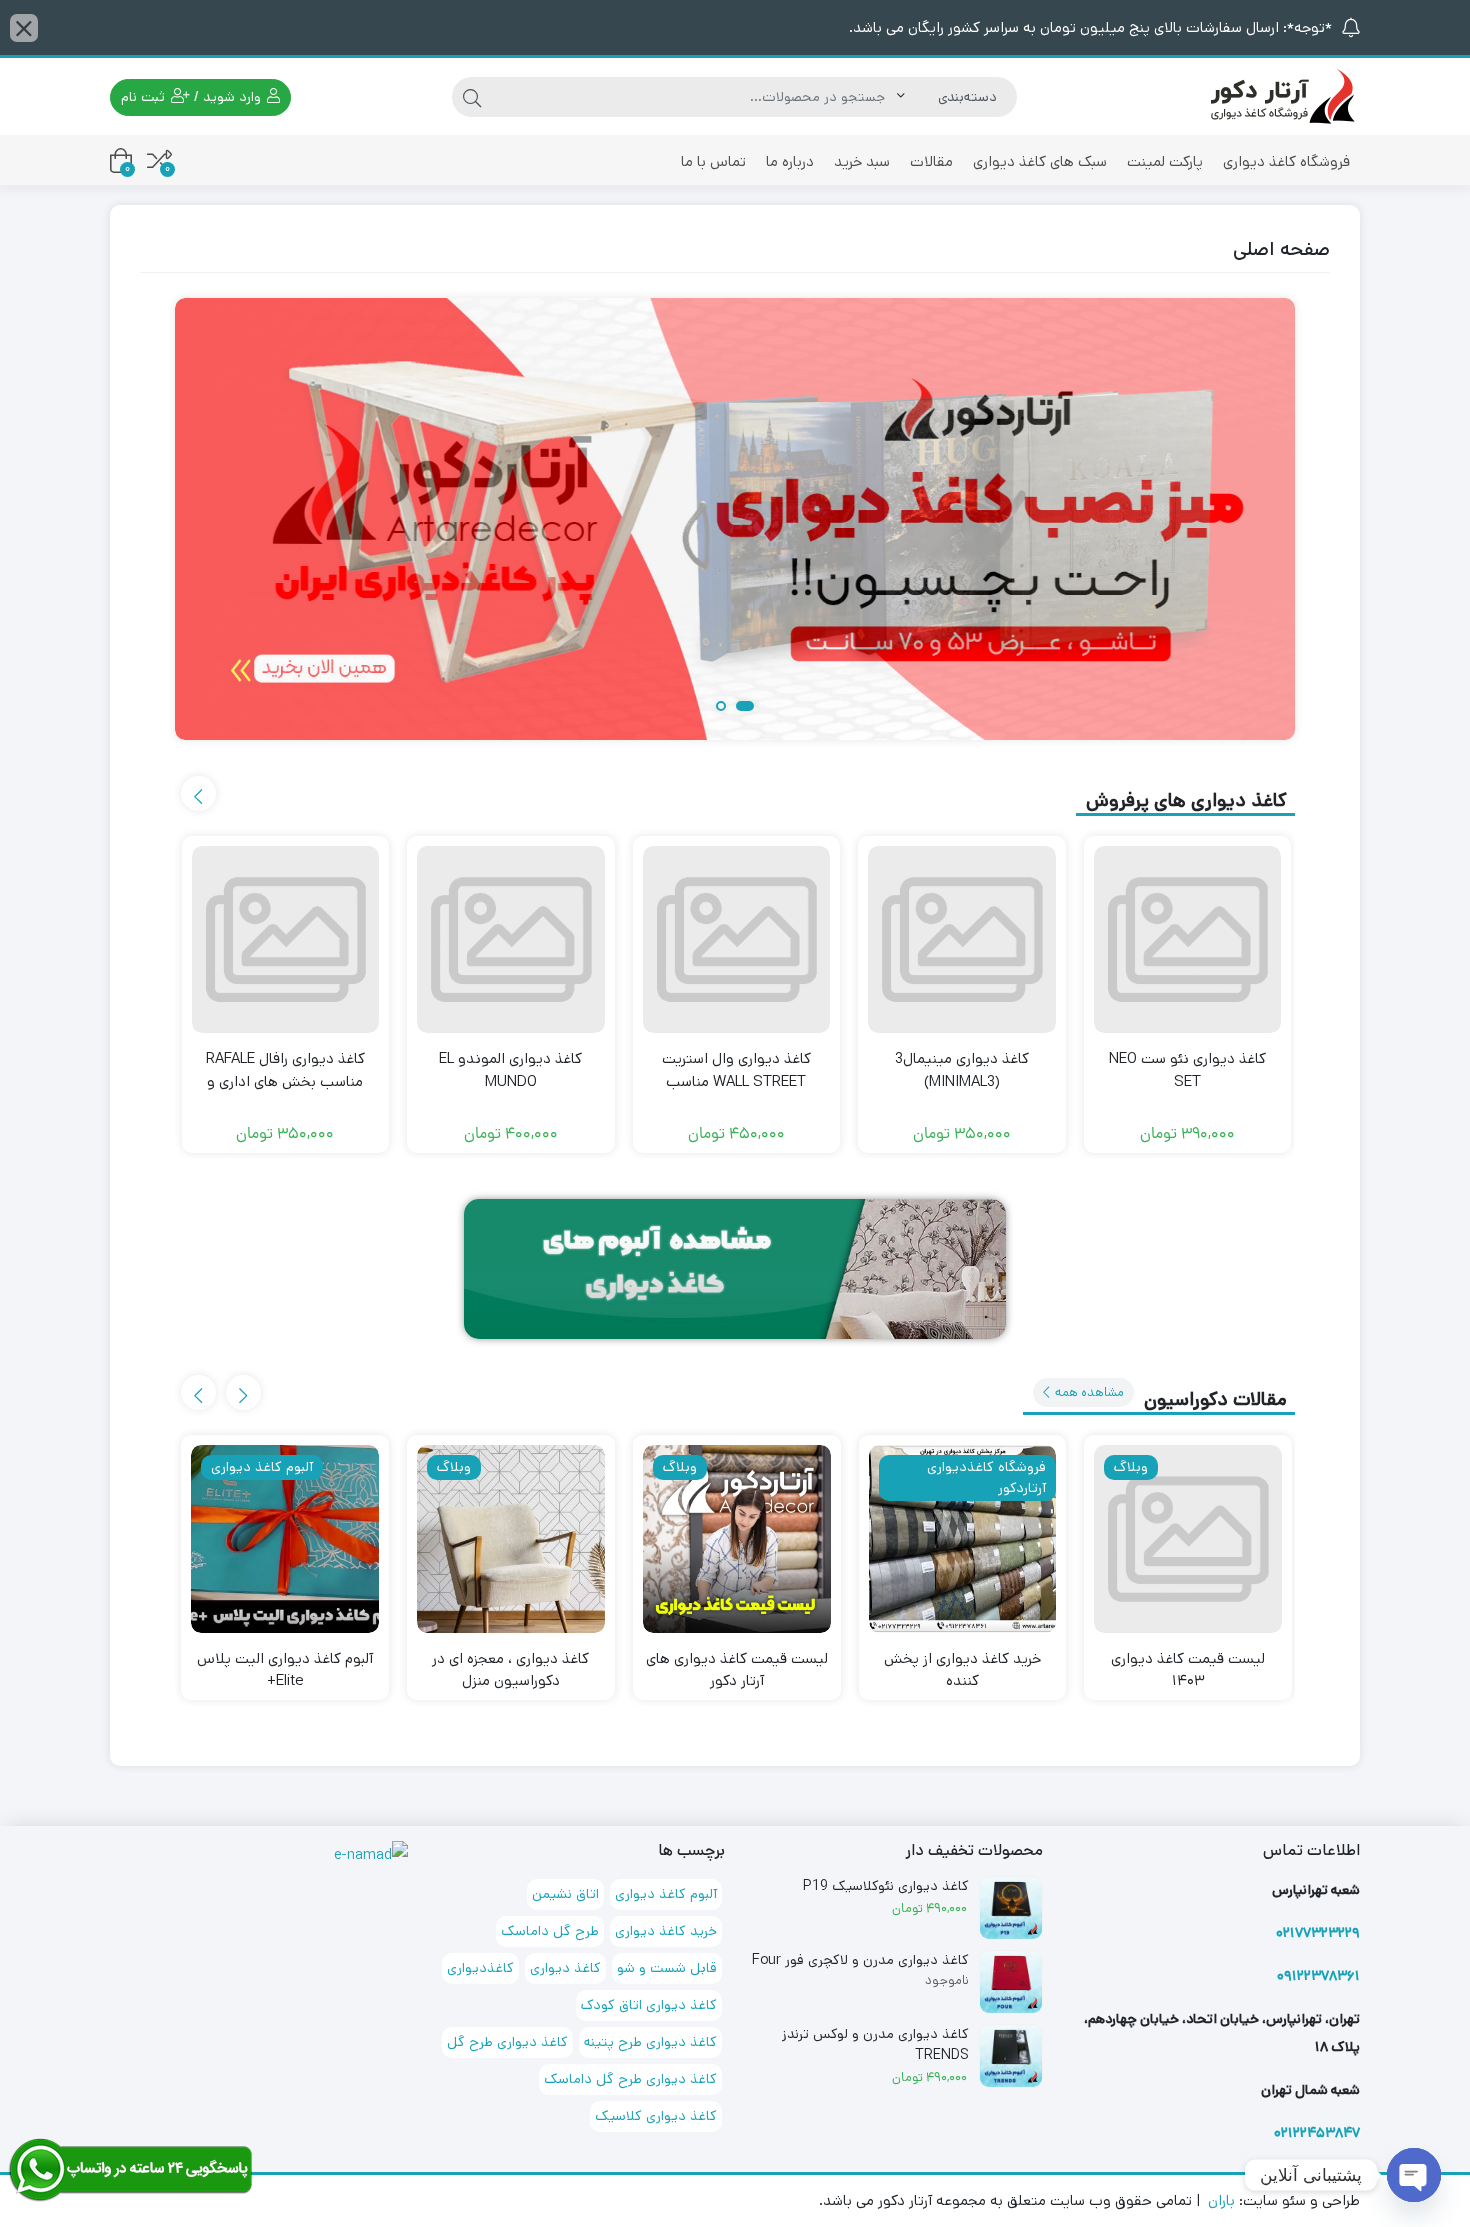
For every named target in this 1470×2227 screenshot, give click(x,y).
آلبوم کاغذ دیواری (666, 1894)
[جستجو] (472, 97)
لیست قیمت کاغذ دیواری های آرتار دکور (737, 1670)
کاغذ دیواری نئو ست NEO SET (1187, 1070)
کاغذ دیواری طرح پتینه (650, 2042)
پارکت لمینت (1165, 161)
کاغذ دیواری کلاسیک (656, 2116)
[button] (745, 707)
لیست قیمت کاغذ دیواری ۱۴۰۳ (1188, 1670)
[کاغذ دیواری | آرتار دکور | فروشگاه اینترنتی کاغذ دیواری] (1280, 95)
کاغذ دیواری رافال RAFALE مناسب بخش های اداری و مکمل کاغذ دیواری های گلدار (285, 1081)
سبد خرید (862, 161)
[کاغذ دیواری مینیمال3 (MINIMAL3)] (962, 940)
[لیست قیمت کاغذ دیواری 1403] (1188, 1539)
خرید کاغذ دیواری (666, 1931)
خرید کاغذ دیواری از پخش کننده (962, 1670)
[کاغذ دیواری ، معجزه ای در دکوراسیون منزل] (511, 1539)
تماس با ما (713, 161)
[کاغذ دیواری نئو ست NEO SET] (1188, 940)
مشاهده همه (1088, 1392)
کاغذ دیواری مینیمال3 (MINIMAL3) (962, 1070)
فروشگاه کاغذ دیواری (1286, 161)
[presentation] (198, 793)
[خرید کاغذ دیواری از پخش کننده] (963, 1539)
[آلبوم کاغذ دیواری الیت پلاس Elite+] (285, 1539)
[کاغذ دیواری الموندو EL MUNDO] (511, 940)
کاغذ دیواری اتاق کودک (649, 2005)
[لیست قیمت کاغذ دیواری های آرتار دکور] (737, 1539)
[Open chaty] (1414, 2175)
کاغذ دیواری (565, 1968)
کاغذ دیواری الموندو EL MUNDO (510, 1070)
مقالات (931, 161)
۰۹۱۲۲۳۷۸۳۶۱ (1318, 1976)
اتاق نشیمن (565, 1894)
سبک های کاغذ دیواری (1040, 161)
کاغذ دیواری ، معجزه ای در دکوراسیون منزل (510, 1670)
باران (1221, 2200)
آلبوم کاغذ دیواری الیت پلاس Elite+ (285, 1670)
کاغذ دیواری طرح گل (507, 2042)
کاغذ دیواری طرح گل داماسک (630, 2079)
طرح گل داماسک (550, 1931)
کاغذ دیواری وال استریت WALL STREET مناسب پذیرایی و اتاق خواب (736, 1081)
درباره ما (790, 161)
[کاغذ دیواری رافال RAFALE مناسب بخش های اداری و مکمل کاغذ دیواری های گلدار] (286, 940)
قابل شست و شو (667, 1968)
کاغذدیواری (480, 1968)
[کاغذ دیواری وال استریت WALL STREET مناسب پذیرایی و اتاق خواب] (737, 940)
